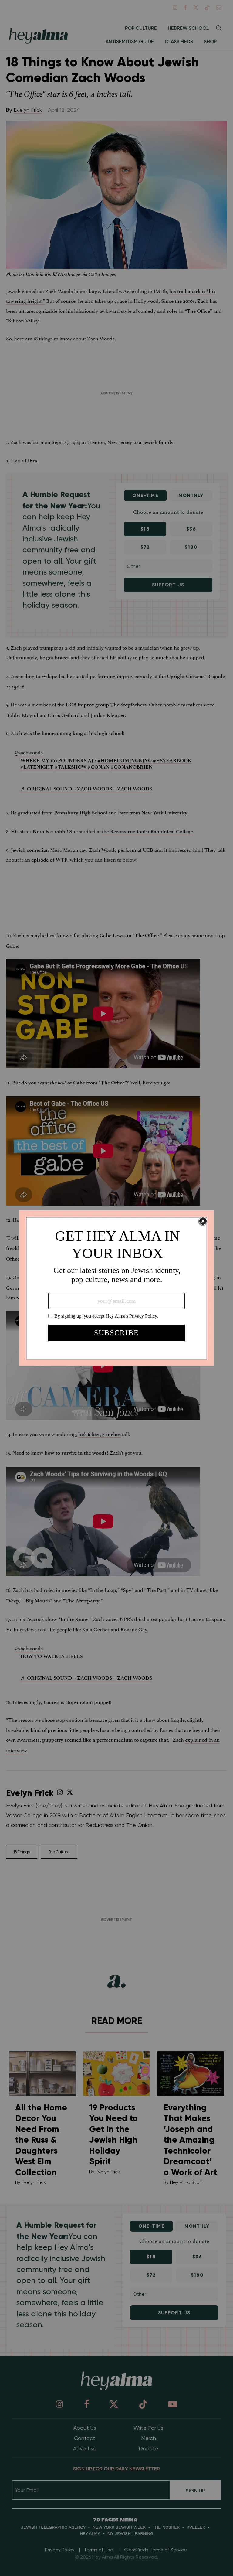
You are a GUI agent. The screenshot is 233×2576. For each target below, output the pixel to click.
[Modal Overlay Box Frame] (116, 1288)
